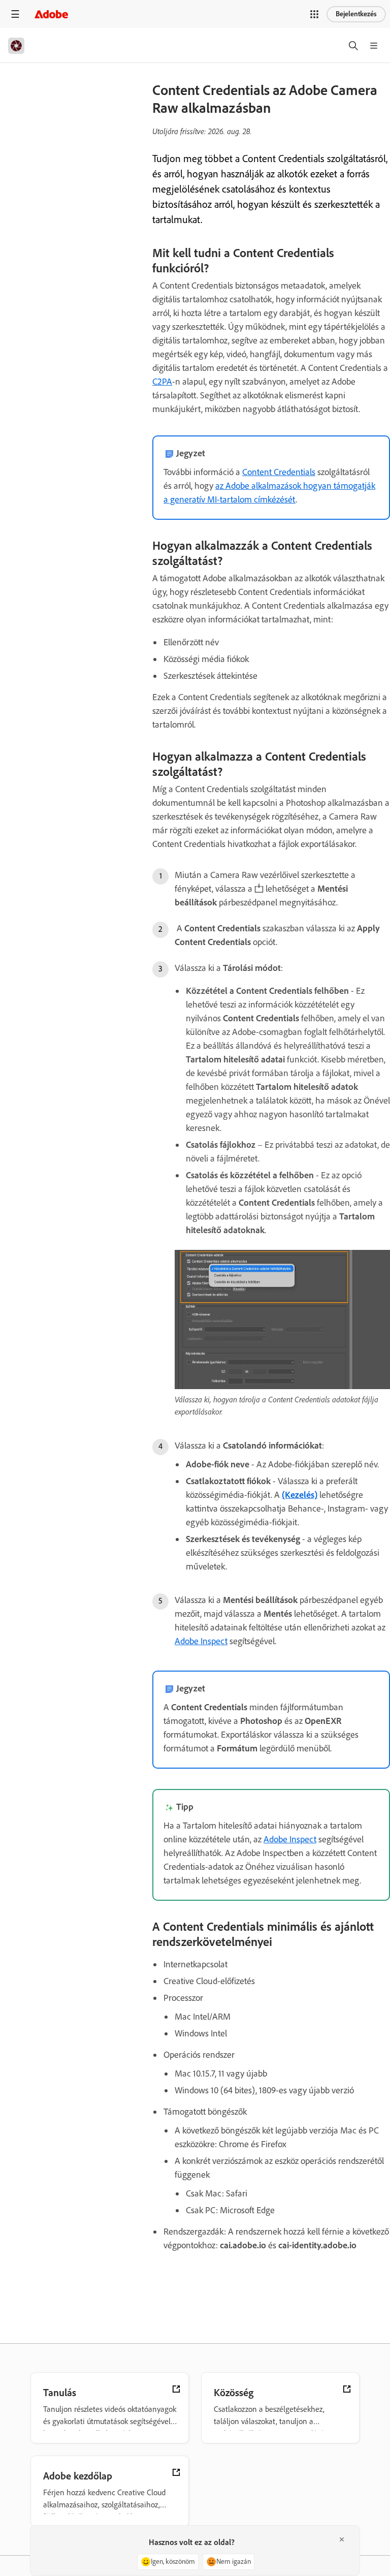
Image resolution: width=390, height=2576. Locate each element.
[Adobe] (51, 14)
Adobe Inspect (201, 1641)
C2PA (162, 382)
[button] (314, 14)
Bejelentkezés (356, 14)
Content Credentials (279, 472)
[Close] (342, 2539)
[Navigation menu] (15, 14)
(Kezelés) (300, 1495)
